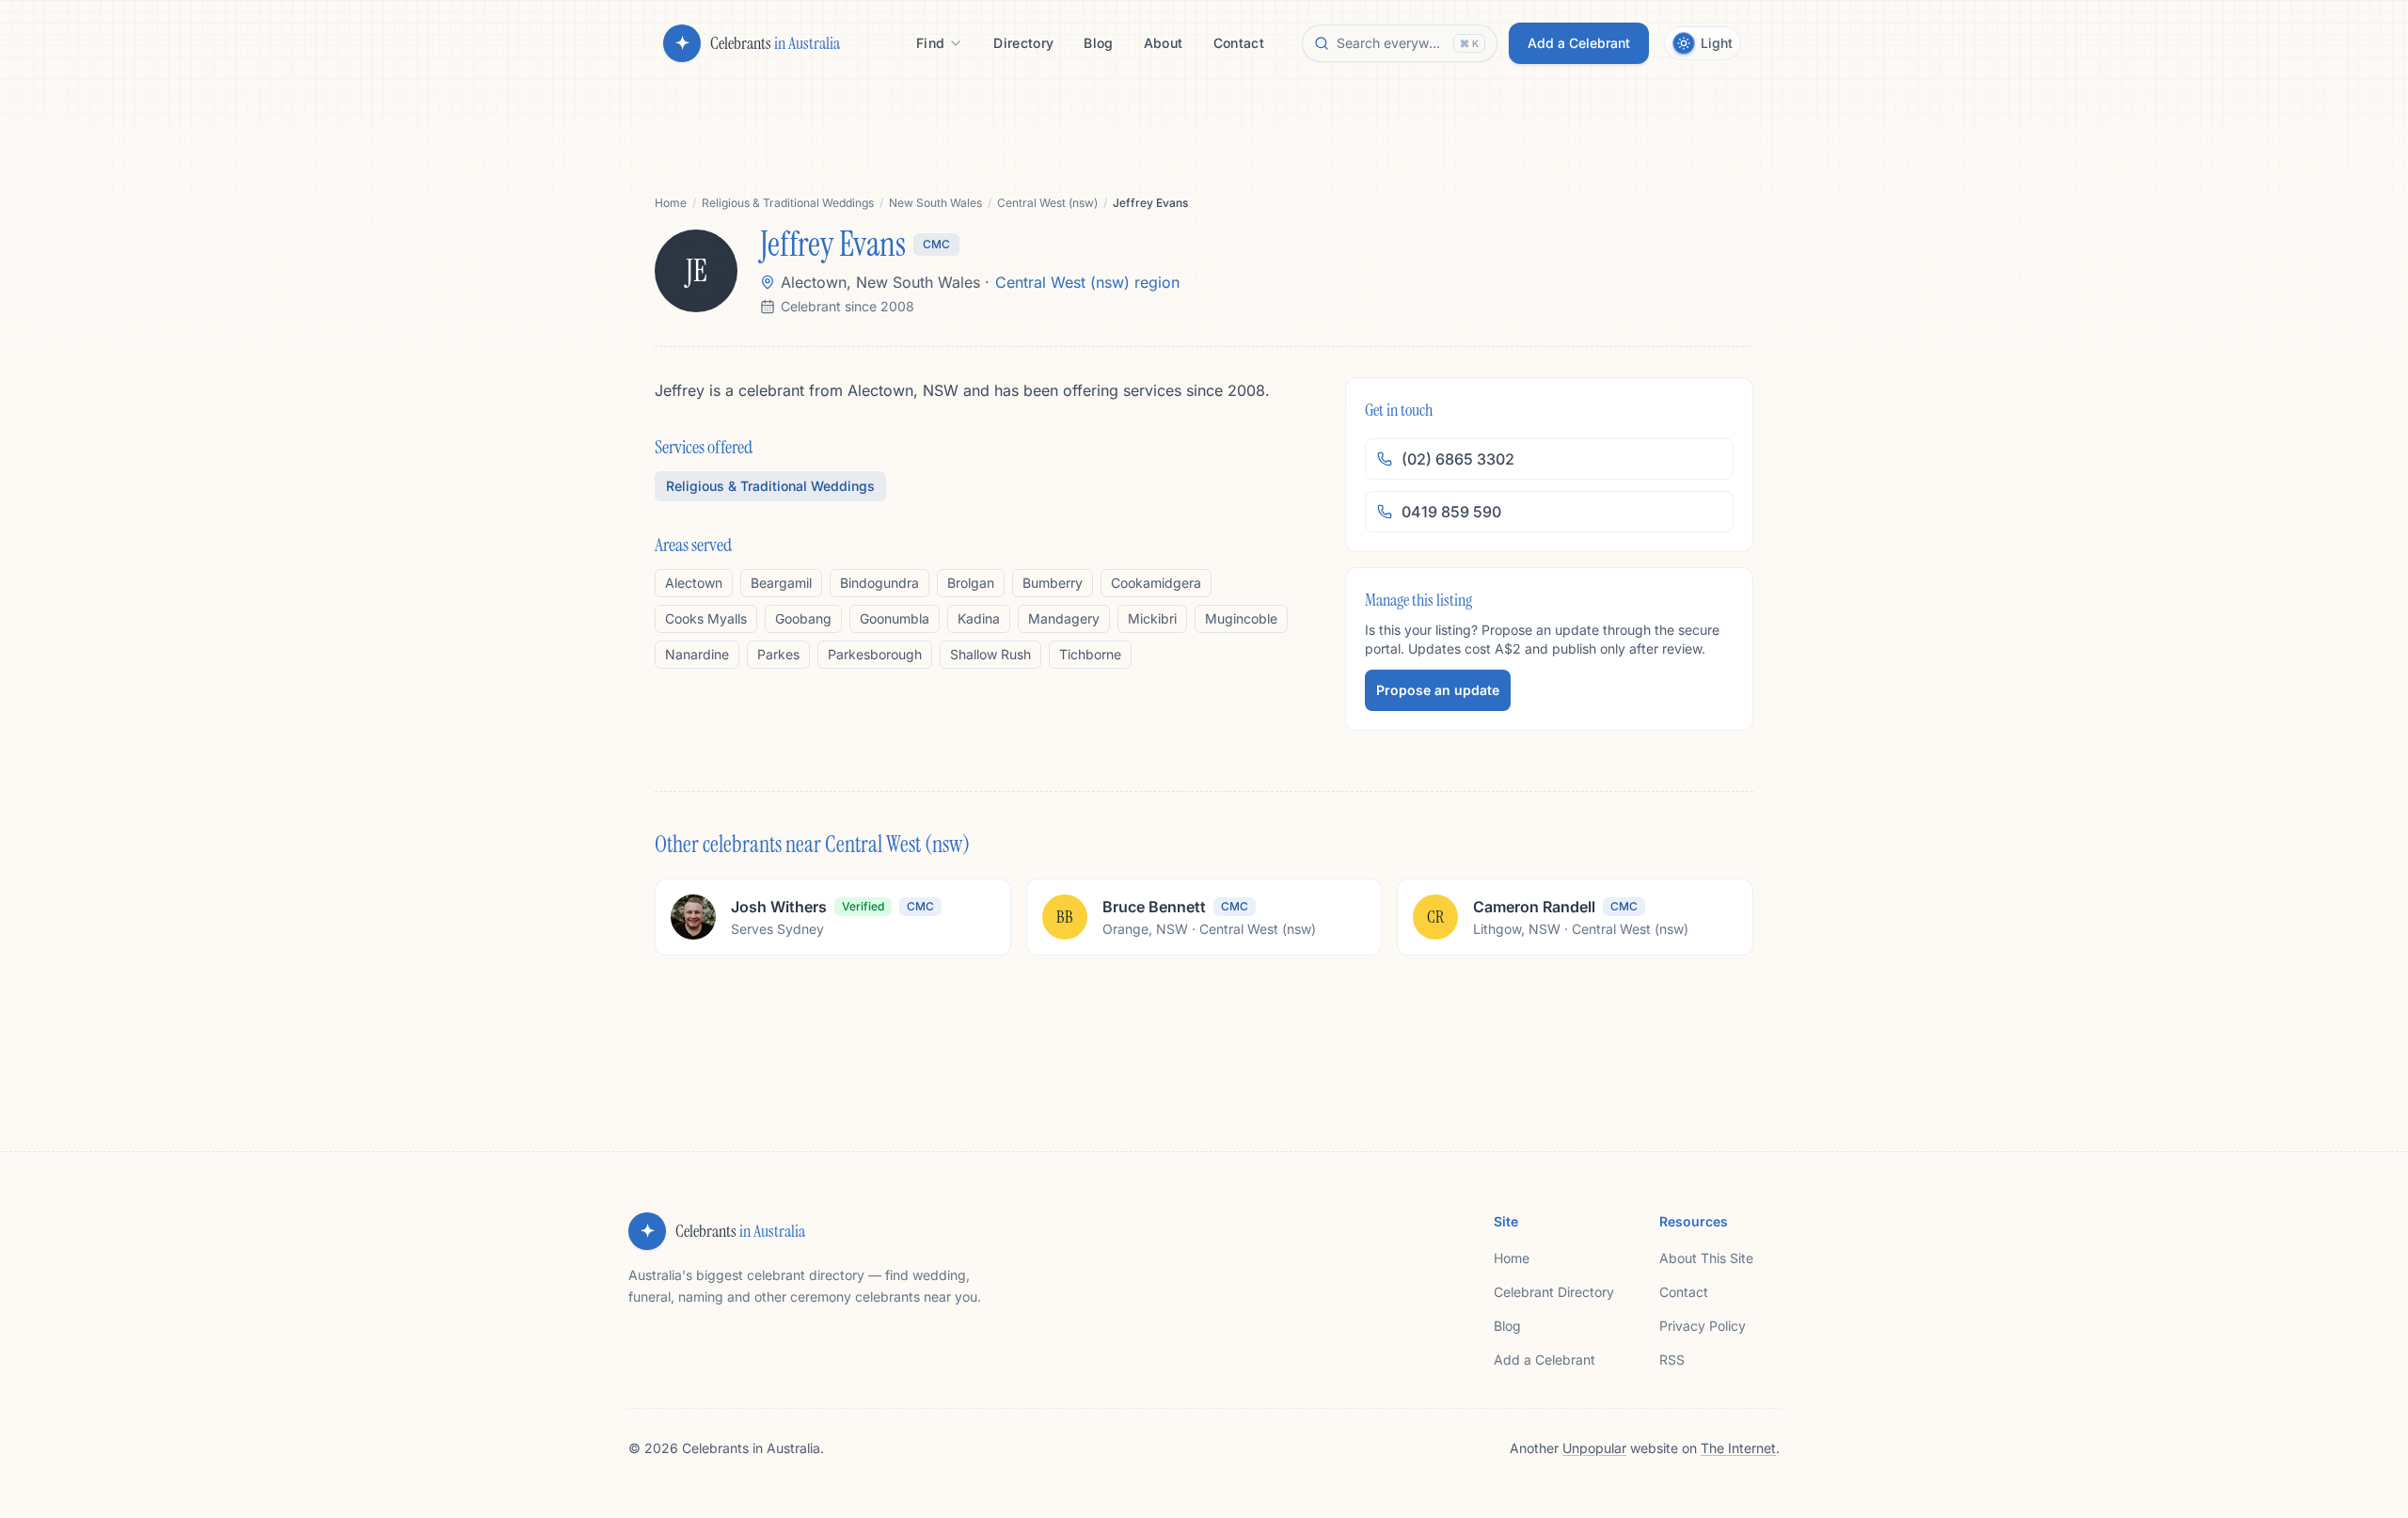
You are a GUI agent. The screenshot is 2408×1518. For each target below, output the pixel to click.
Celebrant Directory (1554, 1292)
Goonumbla (895, 618)
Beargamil (781, 583)
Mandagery (1064, 618)
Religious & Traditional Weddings (788, 203)
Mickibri (1152, 618)
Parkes (778, 654)
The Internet (1738, 1448)
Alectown (694, 583)
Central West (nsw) (1047, 203)
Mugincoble (1241, 618)
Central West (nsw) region (1087, 282)
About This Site (1706, 1258)
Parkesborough (875, 654)
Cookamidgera (1156, 583)
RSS (1672, 1360)
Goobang (803, 618)
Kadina (979, 618)
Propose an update (1438, 690)
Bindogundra (879, 583)
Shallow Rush (990, 654)
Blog (1507, 1326)
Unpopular (1594, 1448)
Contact (1684, 1292)
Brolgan (971, 583)
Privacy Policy (1703, 1326)
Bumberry (1053, 583)
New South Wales (935, 203)
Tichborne (1090, 654)
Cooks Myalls (706, 618)
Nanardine (697, 654)
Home (671, 203)
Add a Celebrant (1545, 1360)
